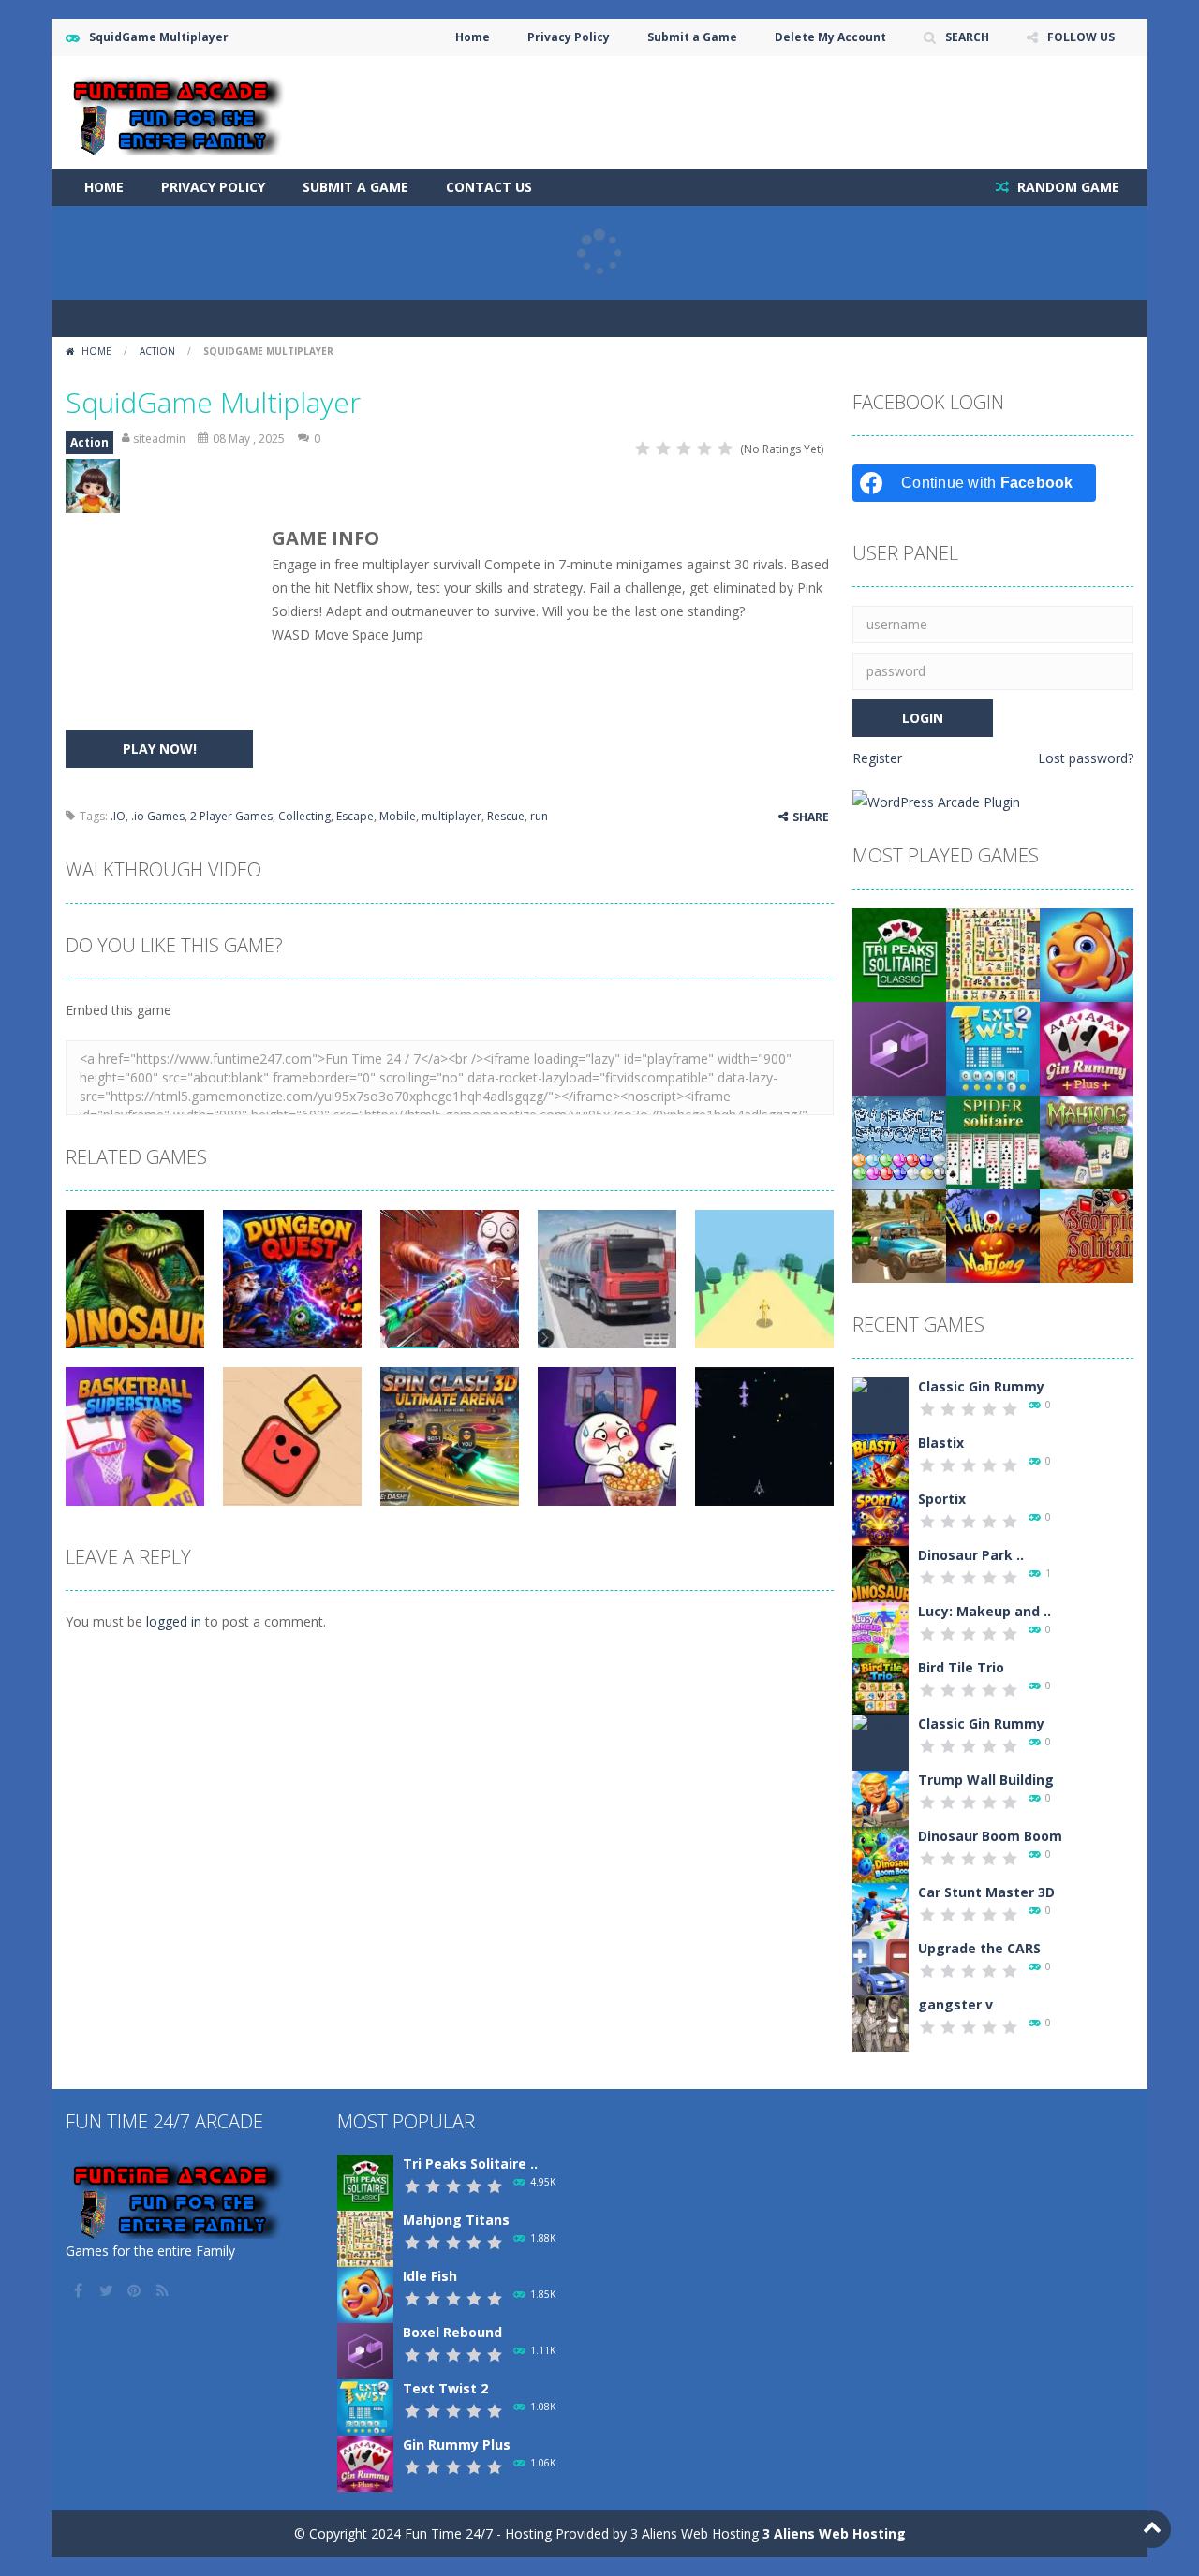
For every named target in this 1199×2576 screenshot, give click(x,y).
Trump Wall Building (986, 1780)
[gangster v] (881, 2022)
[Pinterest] (136, 2290)
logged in (174, 1621)
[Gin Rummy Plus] (1087, 1047)
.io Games (158, 816)
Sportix (942, 1499)
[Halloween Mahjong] (993, 1235)
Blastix (941, 1443)
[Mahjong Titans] (993, 954)
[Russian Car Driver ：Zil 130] (899, 1235)
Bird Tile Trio (961, 1667)
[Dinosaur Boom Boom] (881, 1854)
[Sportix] (881, 1516)
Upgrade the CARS (979, 1948)
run (539, 816)
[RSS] (164, 2290)
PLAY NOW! (160, 749)
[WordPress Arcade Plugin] (936, 800)
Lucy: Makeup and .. (984, 1611)
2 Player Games (231, 816)
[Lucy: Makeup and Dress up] (881, 1629)
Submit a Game (692, 37)
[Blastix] (881, 1460)
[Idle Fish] (1087, 954)
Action (157, 351)
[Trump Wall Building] (881, 1797)
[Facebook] (80, 2290)
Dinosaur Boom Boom (990, 1836)
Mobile (398, 816)
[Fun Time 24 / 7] (180, 111)
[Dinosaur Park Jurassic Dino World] (881, 1573)
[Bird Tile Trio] (881, 1685)
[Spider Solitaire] (993, 1141)
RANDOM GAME (1066, 187)
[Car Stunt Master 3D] (881, 1910)
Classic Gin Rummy (981, 1386)
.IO (118, 816)
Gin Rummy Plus (457, 2444)
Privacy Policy (569, 37)
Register (877, 758)
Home (473, 37)
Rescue (506, 816)
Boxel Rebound (452, 2332)
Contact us (489, 187)
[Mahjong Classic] (1087, 1141)
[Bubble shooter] (899, 1141)
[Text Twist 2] (993, 1047)
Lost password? (1086, 758)
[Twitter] (108, 2290)
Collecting (304, 816)
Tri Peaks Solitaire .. (470, 2164)
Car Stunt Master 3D (986, 1892)
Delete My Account (830, 37)
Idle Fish (430, 2276)
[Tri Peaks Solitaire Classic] (899, 954)
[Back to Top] (1152, 2529)
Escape (355, 816)
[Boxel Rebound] (899, 1047)
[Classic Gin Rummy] (881, 1411)
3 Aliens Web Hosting (834, 2533)
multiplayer (451, 816)
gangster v (955, 2004)
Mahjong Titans (456, 2220)
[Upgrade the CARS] (881, 1966)
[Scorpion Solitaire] (1087, 1235)
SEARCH (967, 37)
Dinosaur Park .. (971, 1555)
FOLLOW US (1081, 37)
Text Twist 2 (445, 2388)
